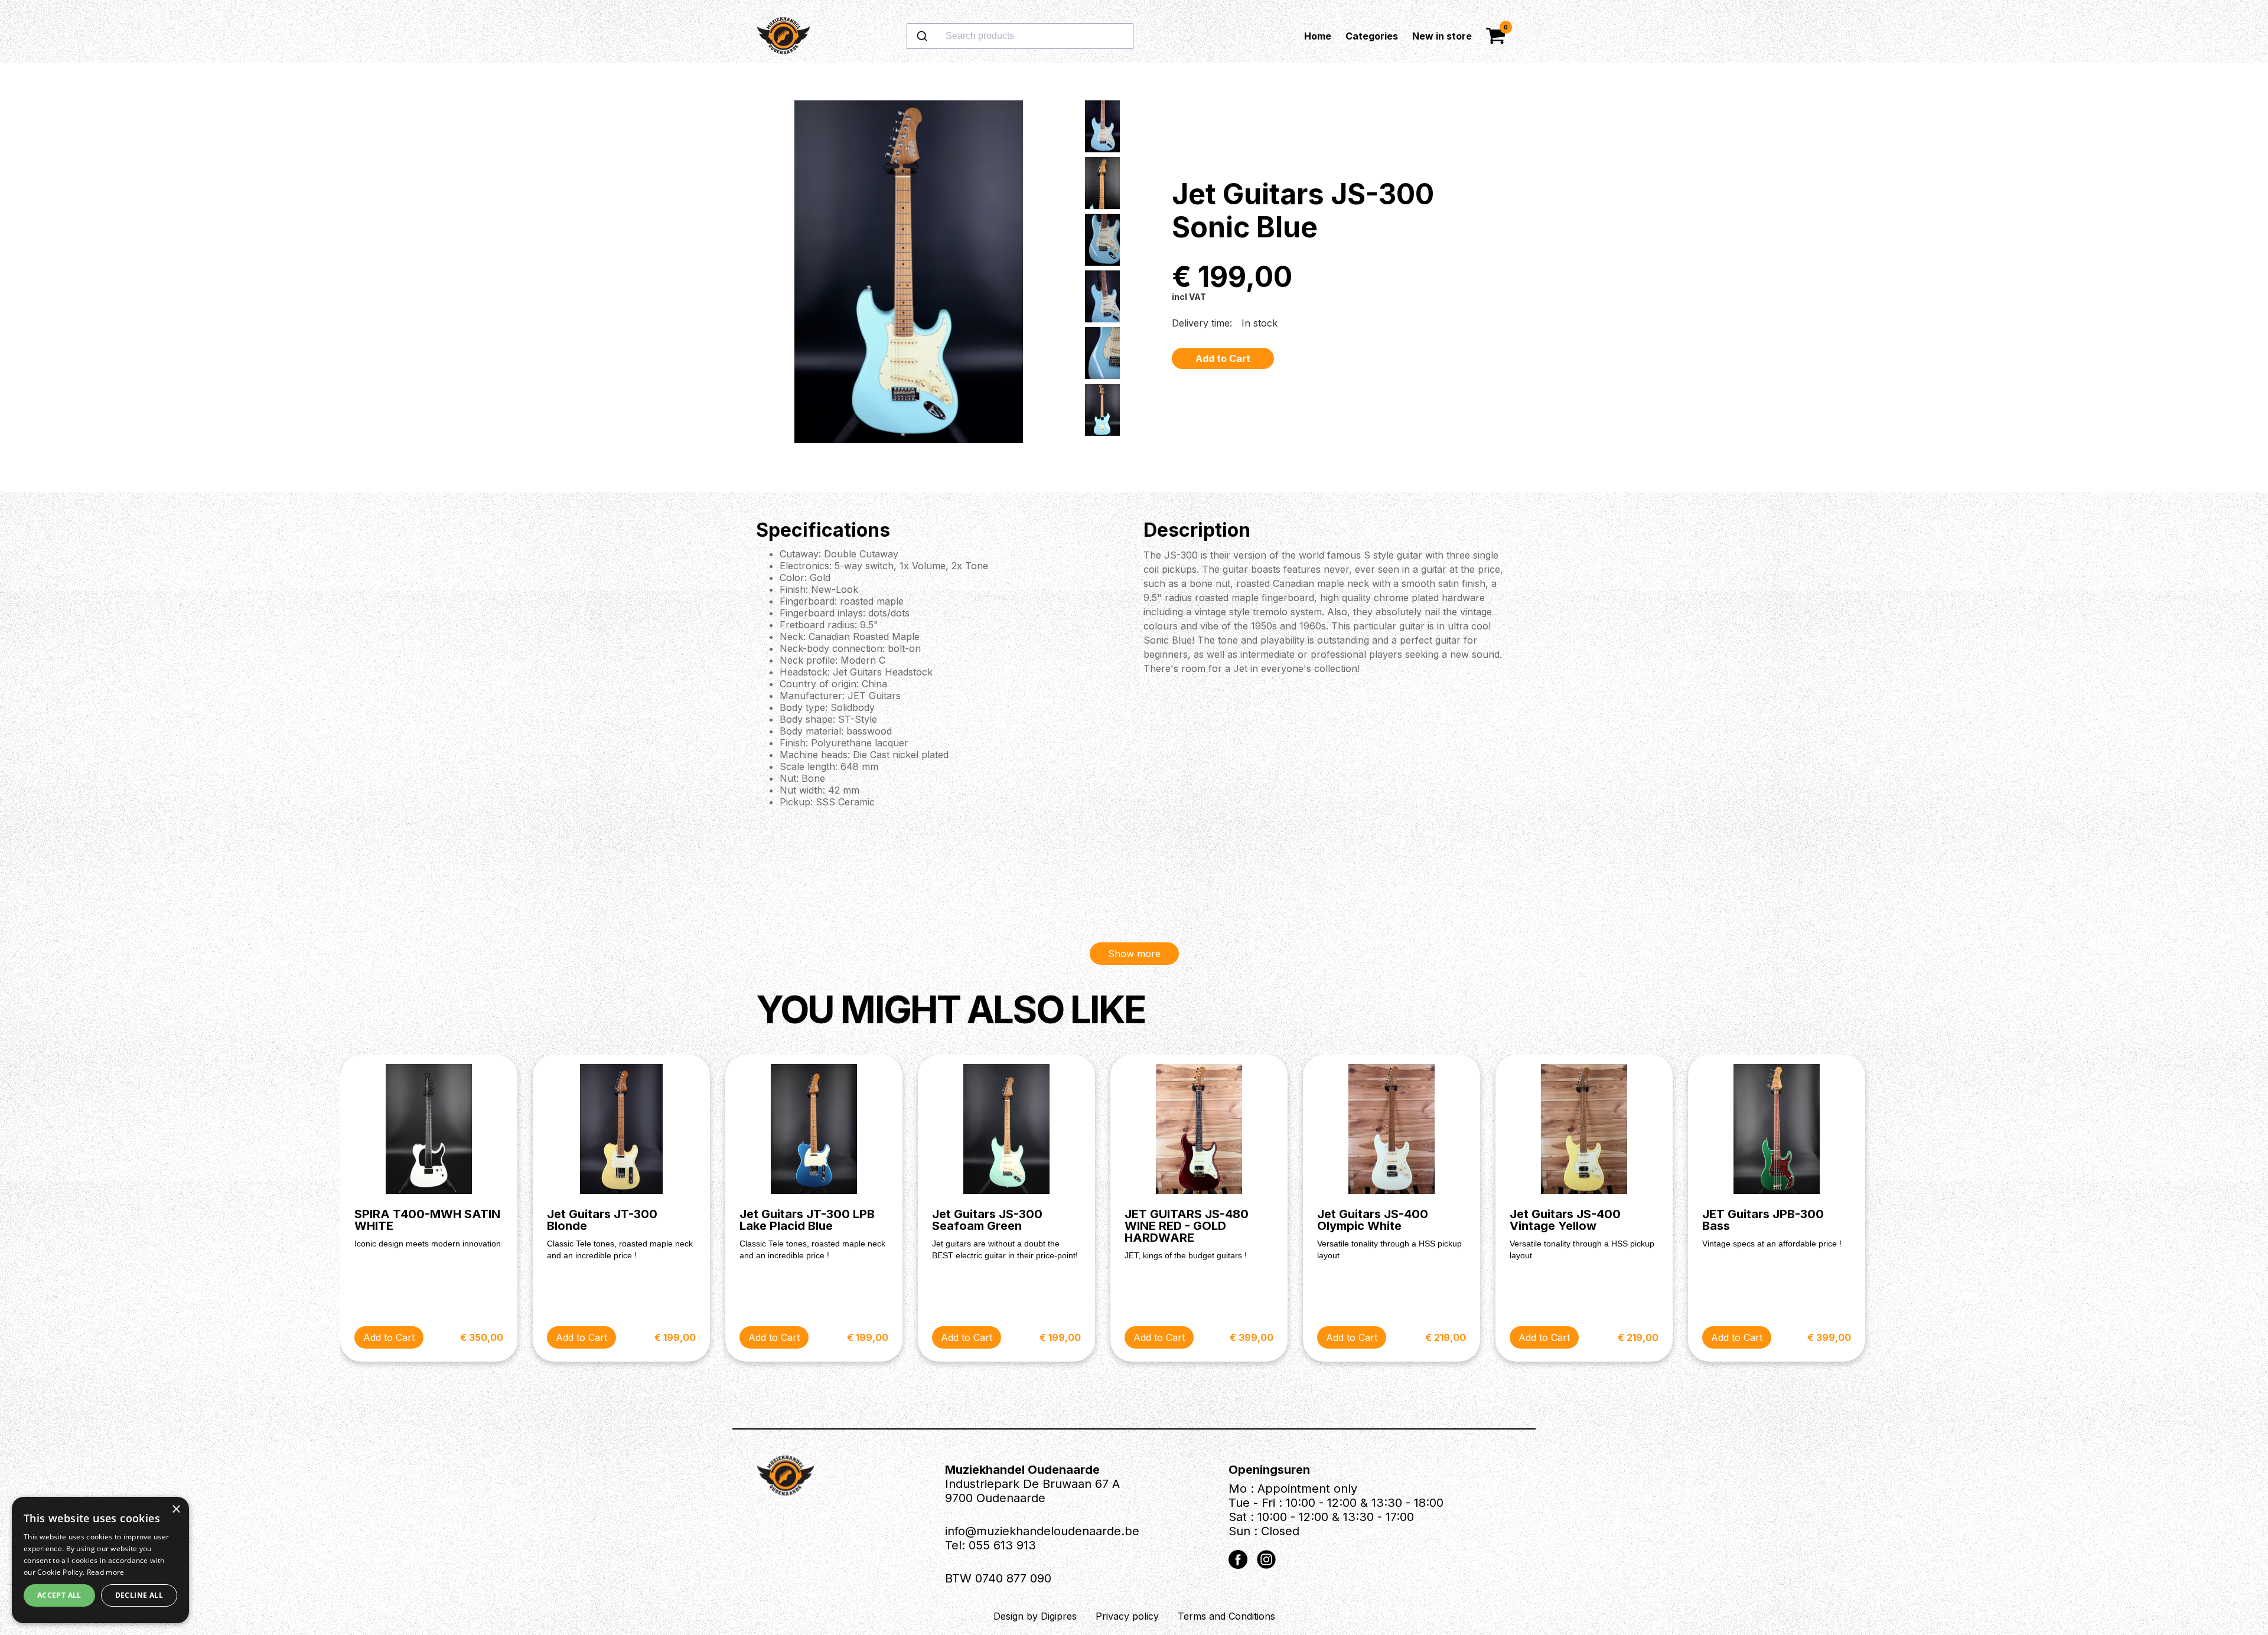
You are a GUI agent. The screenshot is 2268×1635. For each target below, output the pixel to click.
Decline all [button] (139, 1595)
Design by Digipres (1035, 1616)
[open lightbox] (908, 278)
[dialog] (100, 1560)
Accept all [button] (59, 1595)
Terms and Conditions (1226, 1616)
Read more (106, 1572)
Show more (1134, 954)
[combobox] (1058, 36)
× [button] (176, 1510)
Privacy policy (1127, 1616)
